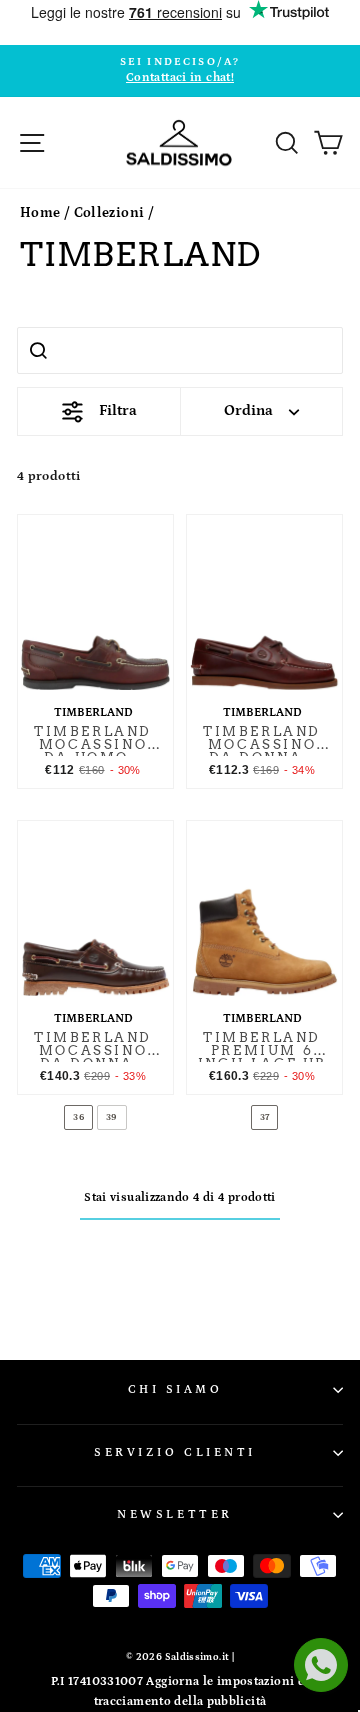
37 (265, 1117)
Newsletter (174, 1514)
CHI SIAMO (175, 1389)
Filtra (118, 410)
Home (40, 213)
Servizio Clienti (175, 1452)
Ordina (248, 410)
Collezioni (109, 213)
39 (112, 1117)
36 (78, 1117)
